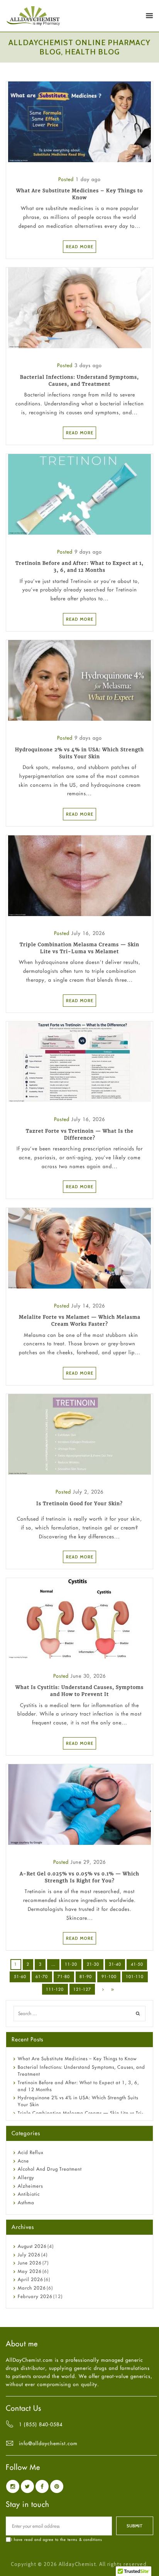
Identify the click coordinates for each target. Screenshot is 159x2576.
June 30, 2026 (88, 1676)
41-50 (137, 1964)
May (30, 2271)
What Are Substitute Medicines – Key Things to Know (77, 2059)
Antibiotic (29, 2194)
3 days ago (88, 365)
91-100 (109, 1976)
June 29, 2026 (88, 1862)
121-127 (82, 1989)
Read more (80, 247)
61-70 (42, 1976)
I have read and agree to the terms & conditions (57, 2540)
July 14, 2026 (88, 1306)
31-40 (115, 1964)
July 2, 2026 (88, 1492)
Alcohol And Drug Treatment (50, 2169)
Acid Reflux (31, 2152)
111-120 (55, 1989)
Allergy (26, 2177)
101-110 (135, 1976)
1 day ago (88, 179)
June (30, 2263)
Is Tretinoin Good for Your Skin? (79, 1503)
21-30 (93, 1964)
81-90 (86, 1976)
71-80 (64, 1976)
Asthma (26, 2203)
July (29, 2255)
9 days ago (88, 552)
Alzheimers (30, 2186)
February (35, 2296)
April (30, 2279)
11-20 (71, 1964)
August (32, 2246)
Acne (23, 2161)
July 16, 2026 (88, 933)
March (32, 2288)
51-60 (20, 1976)
